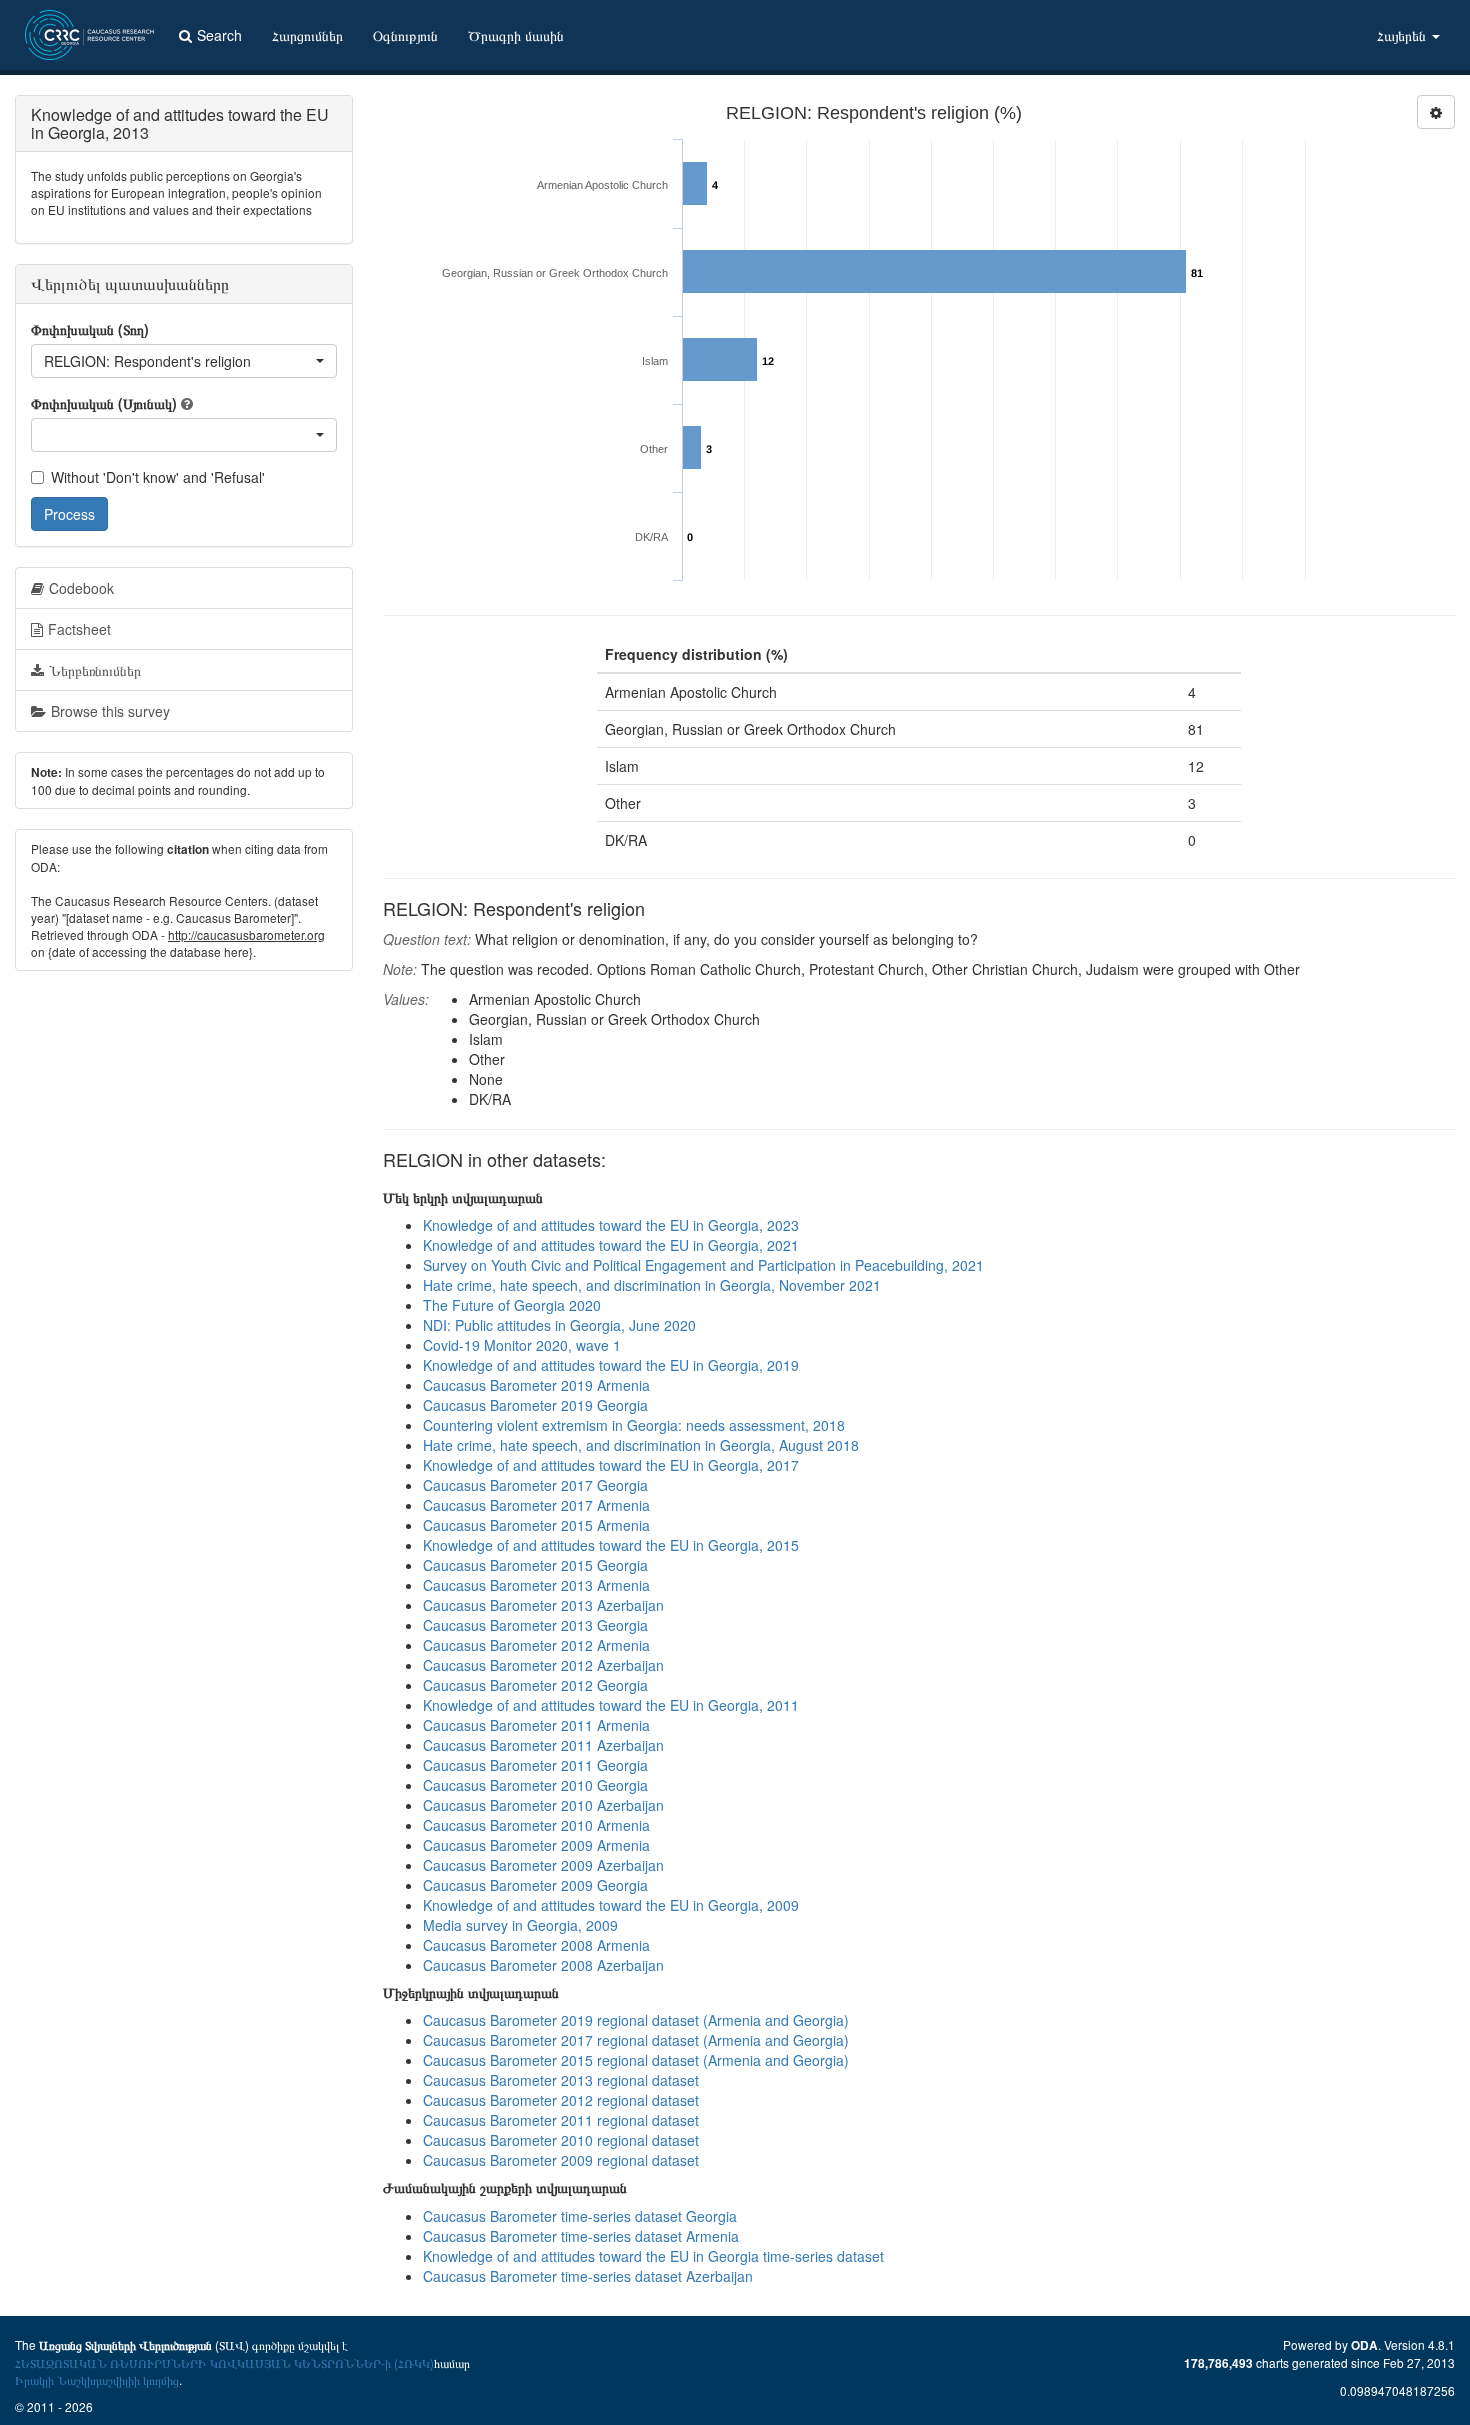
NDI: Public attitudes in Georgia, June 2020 (559, 1325)
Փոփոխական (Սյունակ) (104, 403)
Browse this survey (110, 711)
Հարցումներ (307, 35)
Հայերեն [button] (1403, 35)
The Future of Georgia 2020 (512, 1305)
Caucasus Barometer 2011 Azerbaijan (543, 1745)
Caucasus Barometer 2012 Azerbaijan (543, 1665)
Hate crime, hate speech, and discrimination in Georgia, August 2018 (641, 1445)
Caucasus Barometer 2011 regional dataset (561, 2120)
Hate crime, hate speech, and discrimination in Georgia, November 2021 (652, 1285)
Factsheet (79, 629)
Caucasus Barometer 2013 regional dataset (561, 2080)
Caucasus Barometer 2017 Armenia (536, 1505)
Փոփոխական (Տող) (90, 329)
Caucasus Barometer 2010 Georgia (535, 1785)
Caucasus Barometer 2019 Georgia (535, 1405)
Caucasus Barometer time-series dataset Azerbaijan (588, 2276)
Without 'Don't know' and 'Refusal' (158, 477)
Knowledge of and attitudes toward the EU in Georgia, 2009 (611, 1905)
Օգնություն (405, 35)
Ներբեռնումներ (95, 670)
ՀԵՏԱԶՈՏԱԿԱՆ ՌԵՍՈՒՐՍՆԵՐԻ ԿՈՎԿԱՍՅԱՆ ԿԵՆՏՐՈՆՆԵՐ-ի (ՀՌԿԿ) (224, 2362)
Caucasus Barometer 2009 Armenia (536, 1845)
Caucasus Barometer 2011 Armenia (536, 1725)
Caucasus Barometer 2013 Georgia (535, 1625)
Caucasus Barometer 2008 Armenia (536, 1945)
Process (69, 514)
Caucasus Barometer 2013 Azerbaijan (543, 1605)
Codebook (81, 588)
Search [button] (219, 35)
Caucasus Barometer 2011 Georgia (535, 1765)
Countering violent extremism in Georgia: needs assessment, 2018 (634, 1425)
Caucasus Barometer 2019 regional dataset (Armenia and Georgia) (636, 2020)
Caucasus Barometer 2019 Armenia (536, 1385)
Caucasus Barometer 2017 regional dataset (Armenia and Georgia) (636, 2040)
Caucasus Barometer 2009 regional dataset (561, 2160)
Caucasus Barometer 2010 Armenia (536, 1825)
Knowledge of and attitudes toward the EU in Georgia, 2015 (611, 1545)
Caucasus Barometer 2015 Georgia (535, 1565)
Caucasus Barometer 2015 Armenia (536, 1525)
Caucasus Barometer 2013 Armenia (536, 1585)
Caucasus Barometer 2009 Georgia (535, 1885)
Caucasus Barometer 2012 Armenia (536, 1645)
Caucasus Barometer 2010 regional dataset (561, 2140)
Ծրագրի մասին (516, 35)
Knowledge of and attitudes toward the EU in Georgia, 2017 (611, 1465)
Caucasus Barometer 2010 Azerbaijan (543, 1805)
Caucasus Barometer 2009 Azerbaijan (543, 1865)
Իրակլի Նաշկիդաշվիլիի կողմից (97, 2379)
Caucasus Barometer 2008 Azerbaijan (543, 1965)
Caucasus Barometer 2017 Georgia (535, 1485)
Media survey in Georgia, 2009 (520, 1925)
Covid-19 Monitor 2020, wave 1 (522, 1345)
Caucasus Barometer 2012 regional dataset (561, 2100)
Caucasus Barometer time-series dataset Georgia (580, 2216)
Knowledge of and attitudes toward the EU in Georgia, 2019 (611, 1365)
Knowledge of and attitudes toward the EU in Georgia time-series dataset (653, 2256)
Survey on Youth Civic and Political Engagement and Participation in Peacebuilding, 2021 (703, 1265)
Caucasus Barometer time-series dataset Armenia (581, 2236)
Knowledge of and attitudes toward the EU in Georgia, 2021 (611, 1245)
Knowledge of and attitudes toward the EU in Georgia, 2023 (611, 1225)
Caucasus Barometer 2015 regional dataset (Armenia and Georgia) (636, 2060)
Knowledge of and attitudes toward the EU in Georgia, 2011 (611, 1705)
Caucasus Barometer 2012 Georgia (535, 1685)
